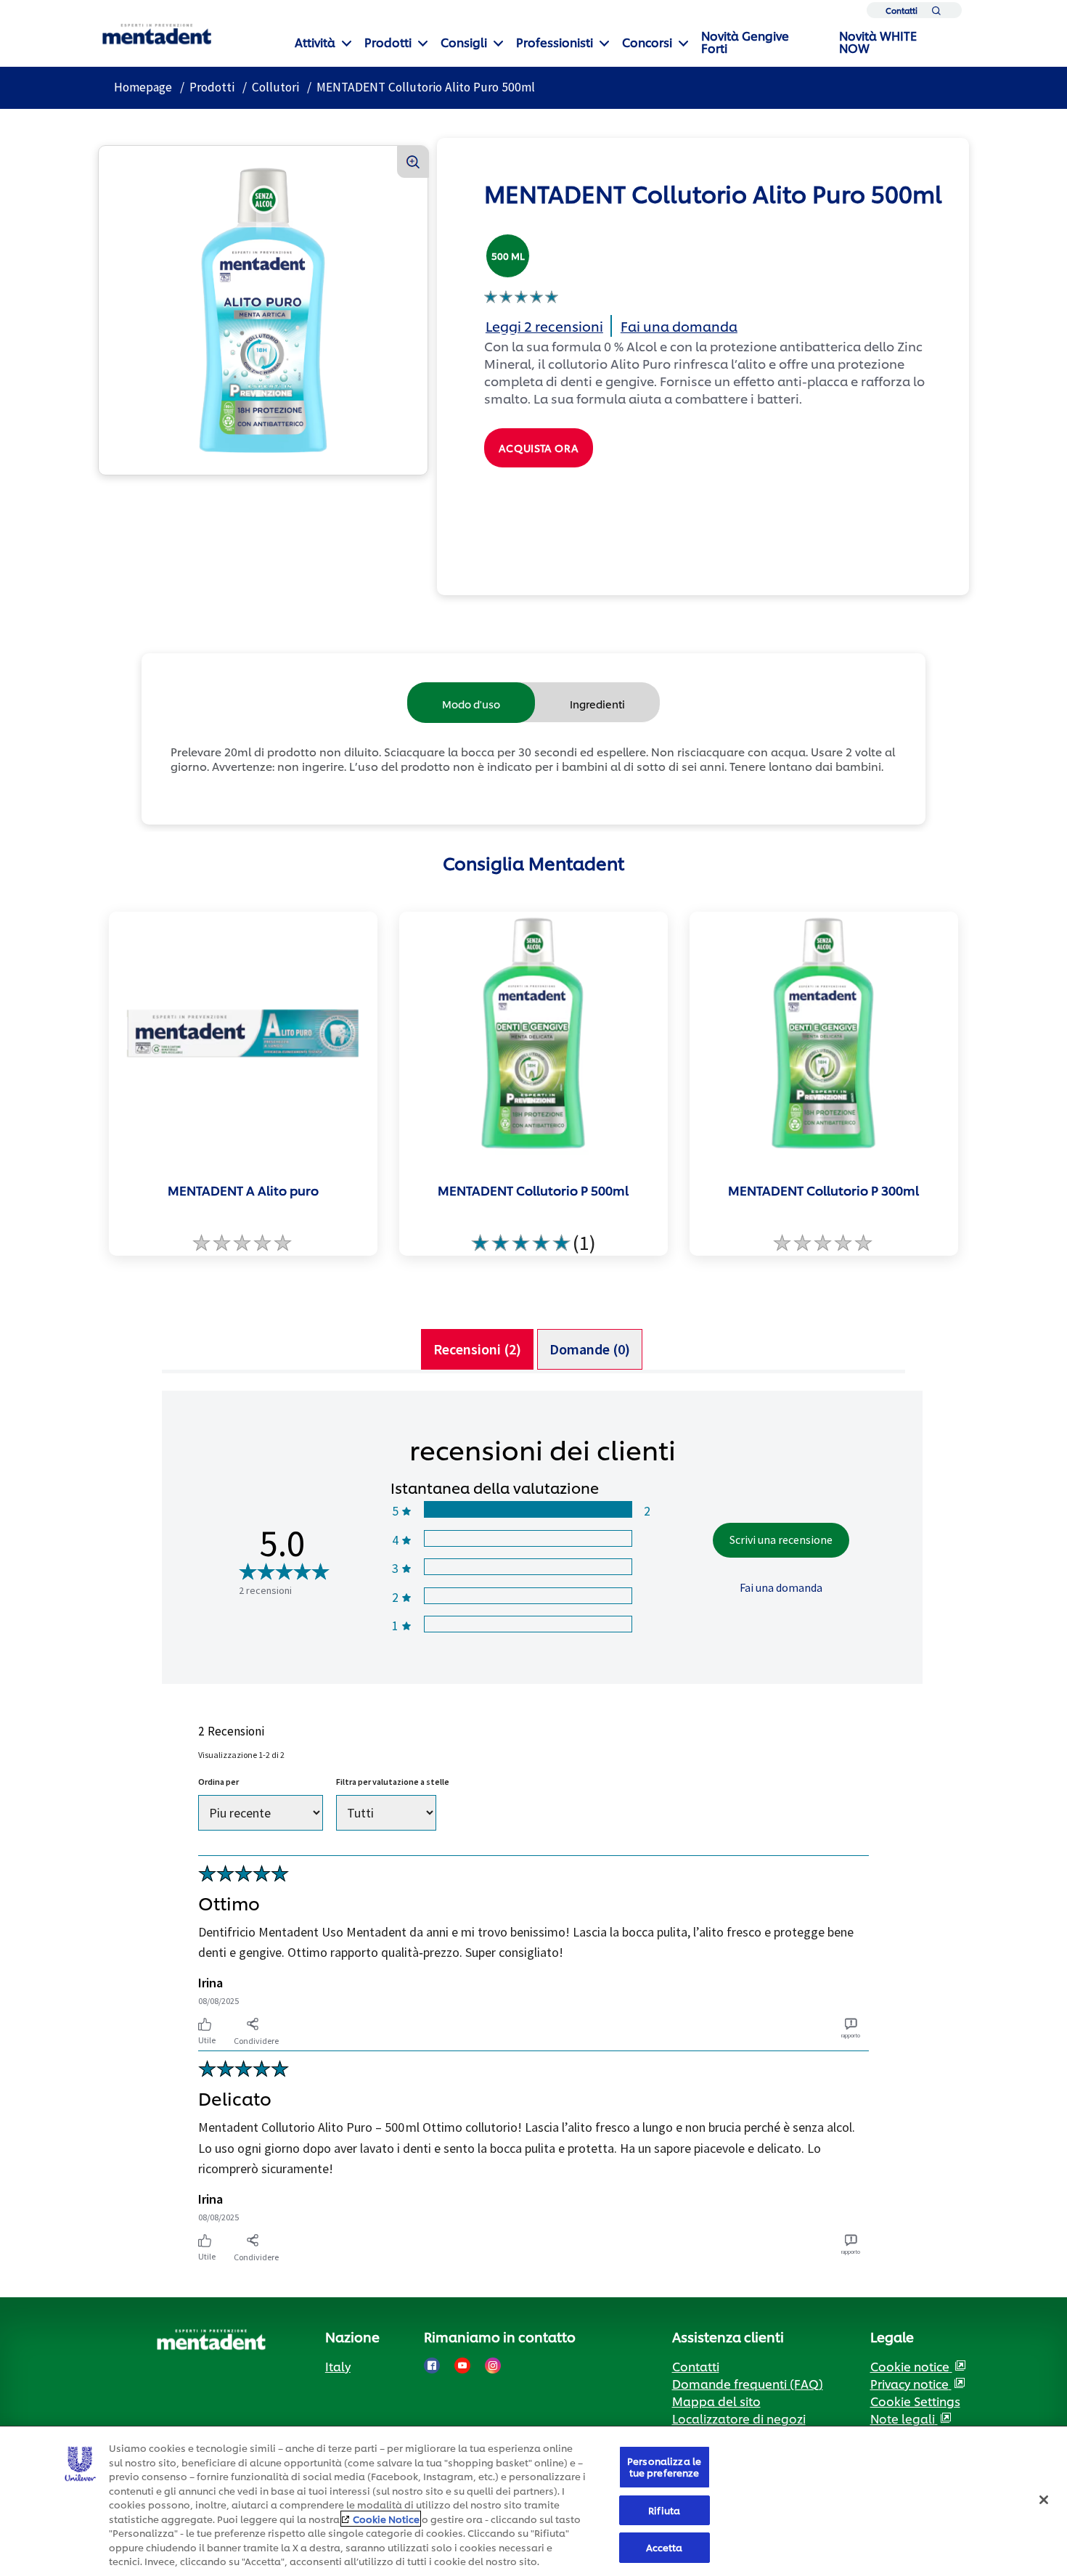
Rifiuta (664, 2510)
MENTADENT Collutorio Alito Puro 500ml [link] (426, 87)
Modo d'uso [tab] (471, 704)
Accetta (665, 2547)
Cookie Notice (386, 2519)
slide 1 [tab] (528, 1280)
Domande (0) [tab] (590, 1349)
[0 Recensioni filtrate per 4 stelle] (527, 1538)
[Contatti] (936, 13)
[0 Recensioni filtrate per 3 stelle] (527, 1567)
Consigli (464, 42)
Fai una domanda (781, 1587)
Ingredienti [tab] (597, 704)
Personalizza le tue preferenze (664, 2466)
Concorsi (647, 42)
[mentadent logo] (157, 34)
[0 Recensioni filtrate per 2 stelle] (527, 1596)
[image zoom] (413, 162)
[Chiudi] (1044, 2500)
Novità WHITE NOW (878, 41)
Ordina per (218, 1782)
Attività (315, 42)
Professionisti (555, 42)
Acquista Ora (539, 447)
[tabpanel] (533, 1828)
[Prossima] (939, 1089)
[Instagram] (493, 2366)
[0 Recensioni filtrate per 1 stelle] (527, 1624)
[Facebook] (432, 2366)
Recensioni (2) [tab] (477, 1349)
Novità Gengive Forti (745, 41)
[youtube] (462, 2366)
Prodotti (388, 42)
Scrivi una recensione (781, 1540)
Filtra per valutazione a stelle (393, 1782)
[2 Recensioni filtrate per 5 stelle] (527, 1509)
